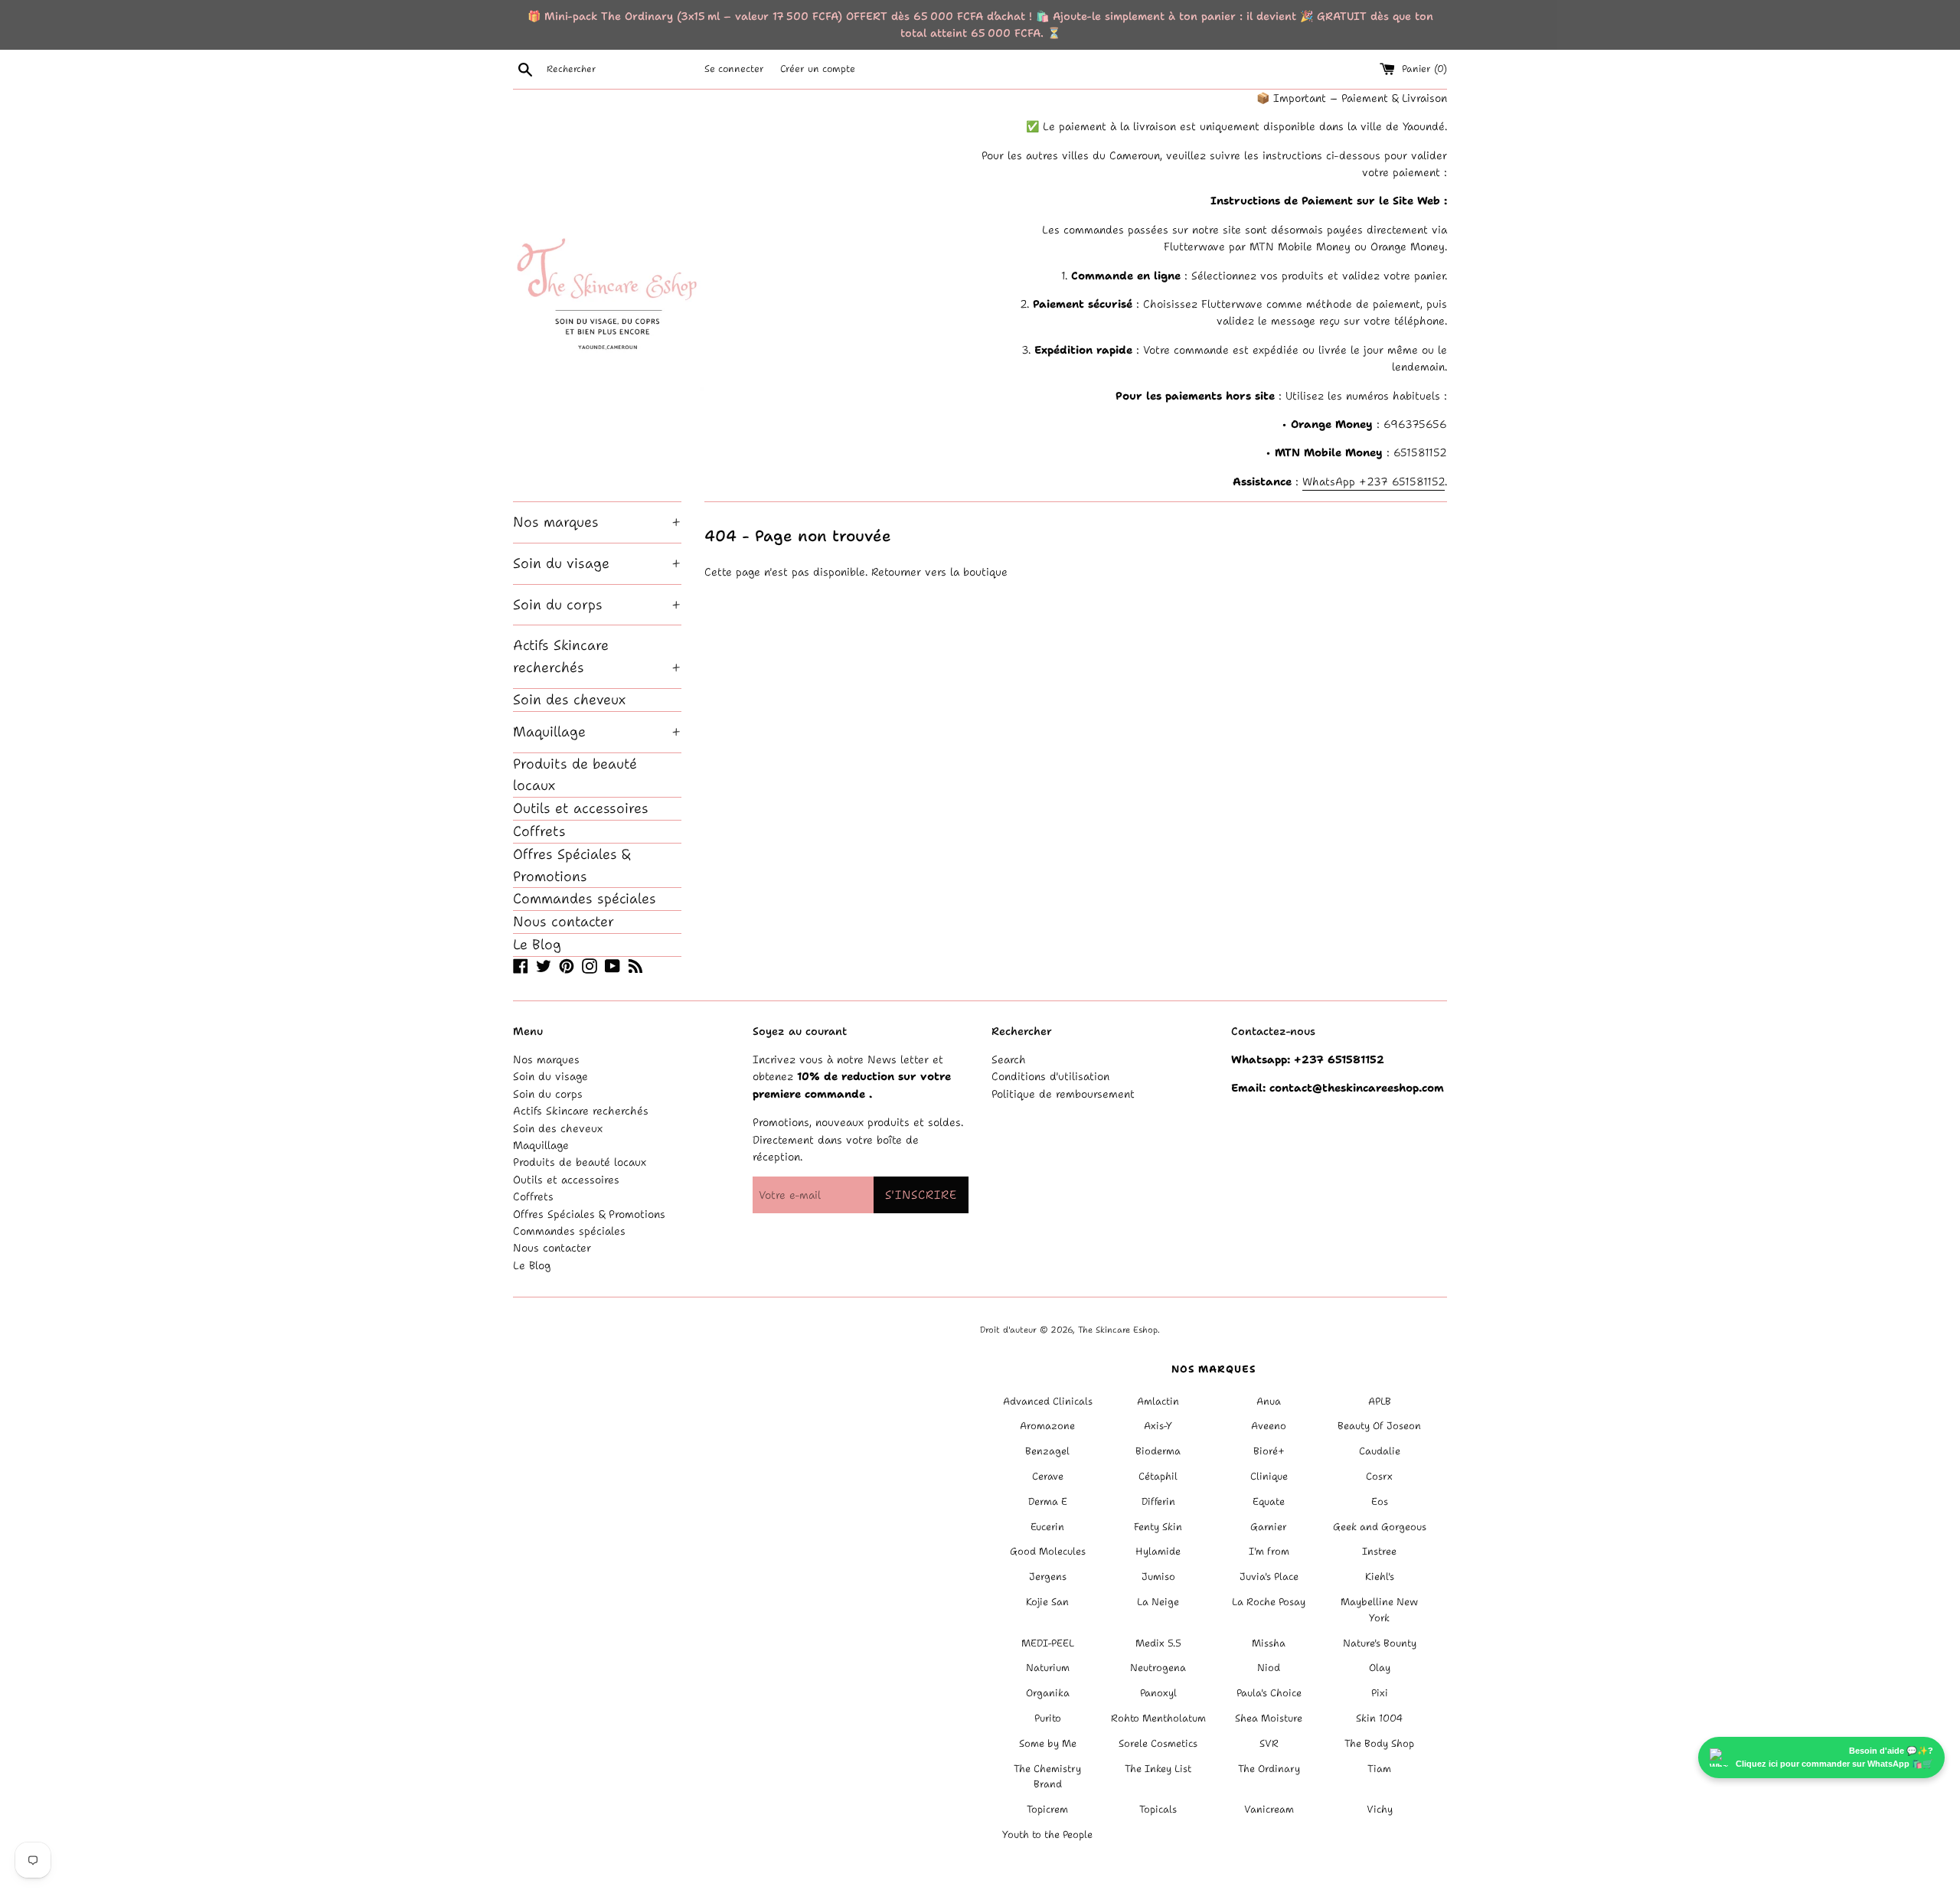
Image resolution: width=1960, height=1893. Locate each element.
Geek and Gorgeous (1380, 1527)
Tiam (1379, 1769)
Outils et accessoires (581, 808)
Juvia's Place (1269, 1576)
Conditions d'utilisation (1050, 1076)
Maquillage (597, 732)
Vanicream (1269, 1809)
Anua (1269, 1401)
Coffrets (539, 831)
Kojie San (1047, 1602)
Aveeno (1269, 1426)
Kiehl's (1380, 1576)
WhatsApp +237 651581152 (1374, 481)
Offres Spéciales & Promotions (572, 865)
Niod (1269, 1668)
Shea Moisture (1269, 1718)
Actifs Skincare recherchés (597, 656)
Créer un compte (818, 69)
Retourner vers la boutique (939, 572)
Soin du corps (597, 605)
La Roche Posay (1269, 1602)
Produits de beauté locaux (575, 775)
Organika (1048, 1693)
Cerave (1048, 1476)
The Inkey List (1158, 1769)
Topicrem (1047, 1809)
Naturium (1048, 1668)
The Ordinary (1269, 1769)
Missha (1269, 1643)
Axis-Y (1158, 1426)
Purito (1048, 1718)
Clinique (1269, 1476)
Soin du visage (597, 563)
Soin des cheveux (569, 700)
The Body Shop (1379, 1743)
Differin (1158, 1501)
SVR (1269, 1743)
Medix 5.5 (1158, 1643)
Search (1009, 1059)
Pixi (1380, 1693)
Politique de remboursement (1063, 1094)
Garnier (1269, 1527)
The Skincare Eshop (1118, 1330)
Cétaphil (1158, 1476)
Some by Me (1048, 1743)
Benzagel (1047, 1451)
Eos (1380, 1501)
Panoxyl (1158, 1693)
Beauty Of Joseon (1379, 1426)
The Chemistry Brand (1047, 1777)
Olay (1380, 1668)
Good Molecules (1048, 1551)
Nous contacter (563, 922)
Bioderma (1158, 1451)
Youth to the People (1047, 1834)
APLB (1380, 1401)
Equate (1269, 1501)
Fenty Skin (1158, 1527)
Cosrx (1379, 1476)
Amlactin (1158, 1401)
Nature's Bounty (1380, 1643)
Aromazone (1047, 1426)
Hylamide (1158, 1551)
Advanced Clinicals (1048, 1401)
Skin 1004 (1379, 1718)
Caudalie (1380, 1451)
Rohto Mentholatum (1158, 1718)
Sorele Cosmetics (1158, 1743)
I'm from (1269, 1551)
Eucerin (1047, 1527)
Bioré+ (1269, 1451)
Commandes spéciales (585, 899)
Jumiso (1158, 1576)
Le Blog (537, 945)
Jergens (1048, 1576)
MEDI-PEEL (1048, 1643)
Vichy (1380, 1809)
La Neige (1158, 1602)
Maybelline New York (1379, 1610)
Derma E (1048, 1501)
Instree (1379, 1551)
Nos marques (597, 522)
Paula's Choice (1269, 1693)
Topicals (1158, 1809)
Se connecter (734, 69)
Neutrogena (1158, 1668)
